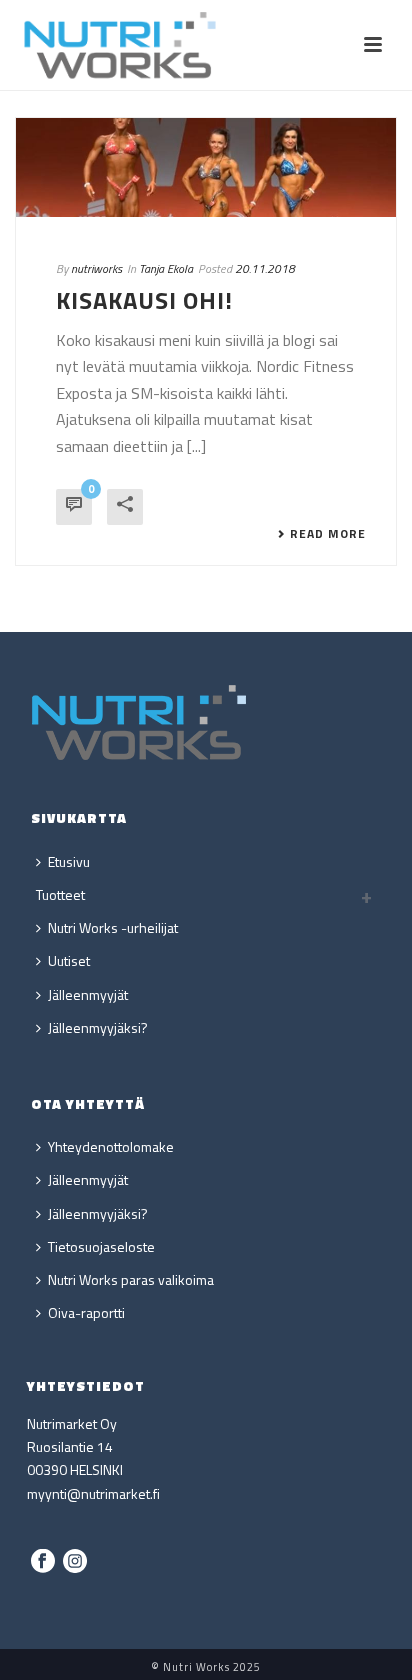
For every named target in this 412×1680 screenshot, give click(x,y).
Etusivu (69, 861)
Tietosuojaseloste (101, 1246)
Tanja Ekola (166, 268)
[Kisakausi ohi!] (206, 167)
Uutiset (69, 960)
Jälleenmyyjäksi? (98, 1027)
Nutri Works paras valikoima (131, 1279)
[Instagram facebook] (43, 1562)
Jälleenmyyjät (88, 994)
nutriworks (96, 268)
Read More (328, 534)
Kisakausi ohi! (144, 300)
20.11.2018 (265, 268)
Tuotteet (60, 894)
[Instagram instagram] (75, 1562)
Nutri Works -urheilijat (113, 927)
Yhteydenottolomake (111, 1146)
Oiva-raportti (86, 1312)
